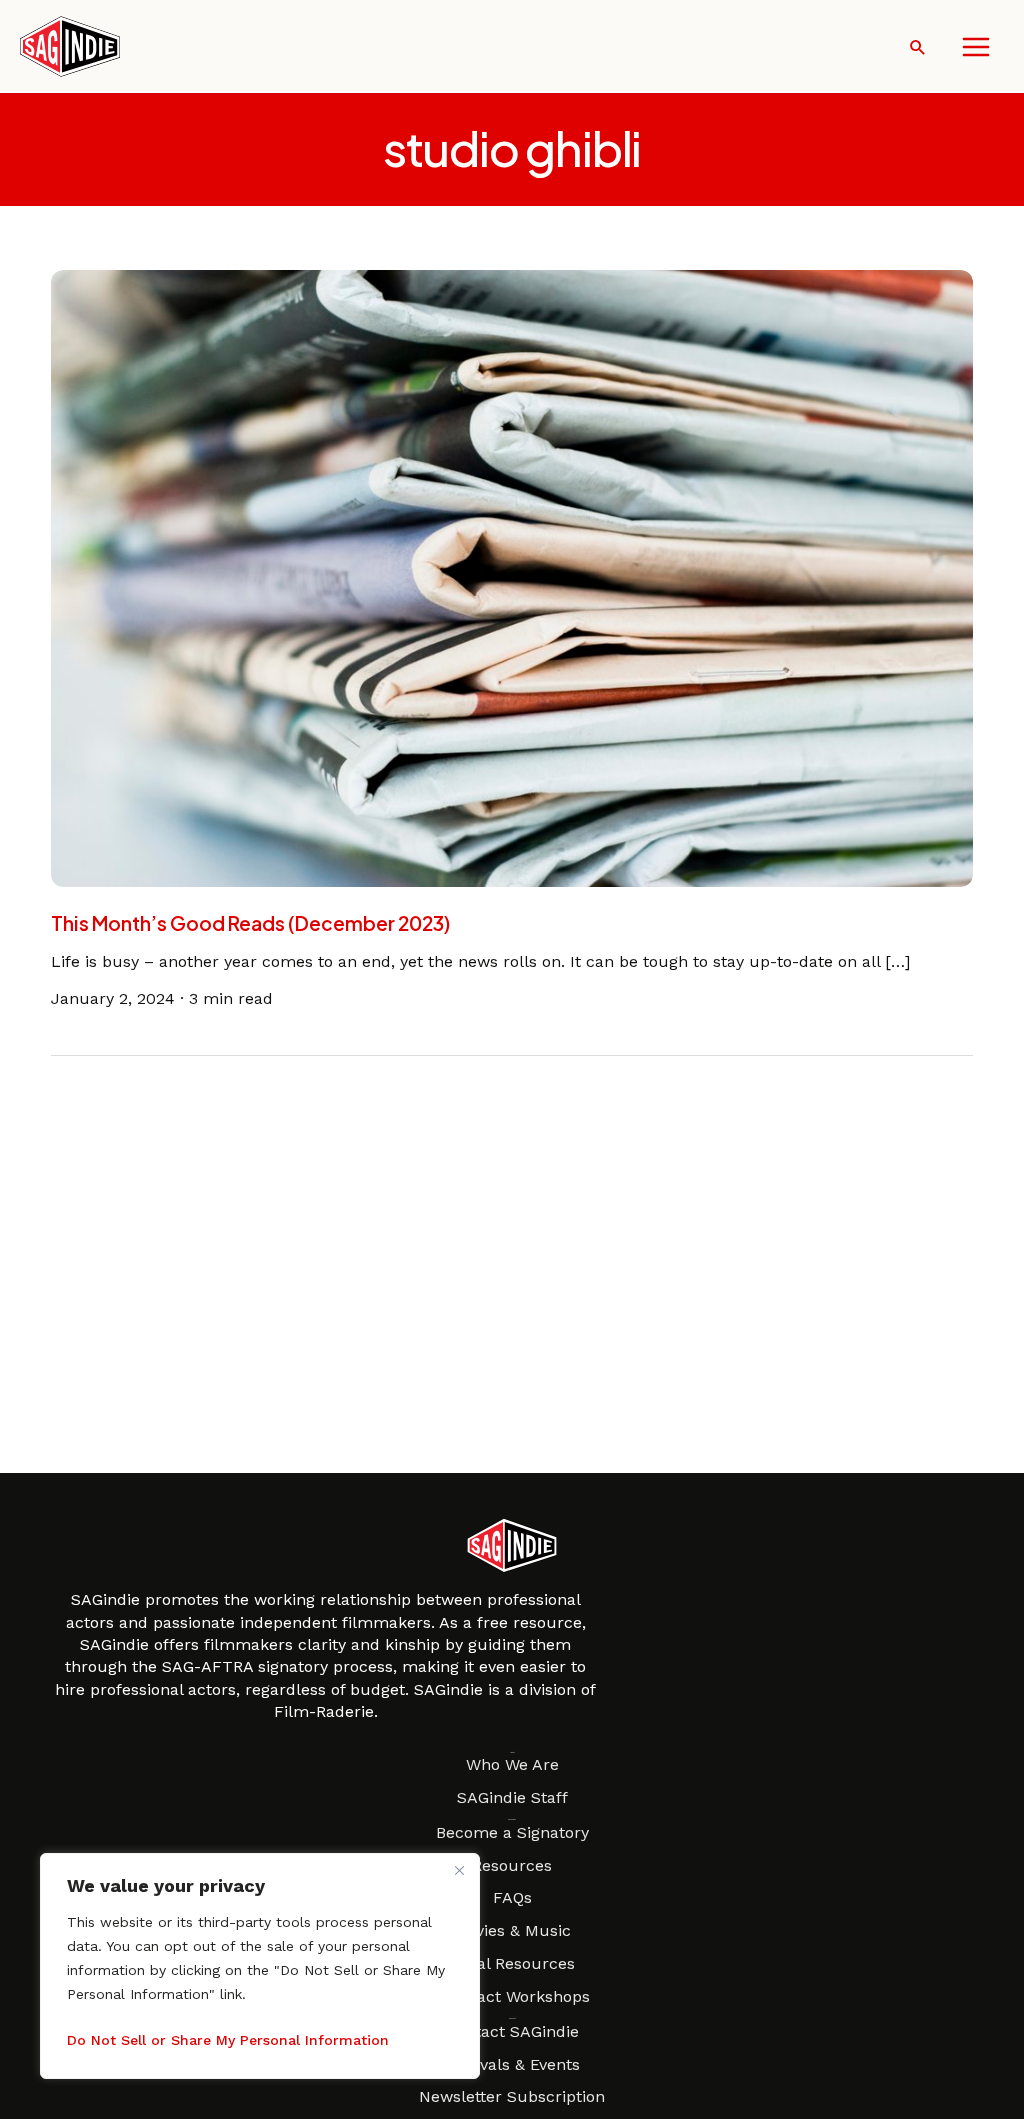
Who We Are (512, 1764)
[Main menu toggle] (976, 47)
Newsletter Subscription (512, 2096)
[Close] (459, 1870)
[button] (918, 47)
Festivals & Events (512, 2064)
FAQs (512, 1897)
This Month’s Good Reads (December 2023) (250, 923)
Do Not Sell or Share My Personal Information (228, 2040)
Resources (512, 1865)
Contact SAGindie (512, 2031)
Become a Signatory (512, 1832)
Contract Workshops (512, 1996)
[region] (260, 1966)
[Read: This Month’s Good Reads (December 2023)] (512, 576)
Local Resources (512, 1963)
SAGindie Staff (512, 1797)
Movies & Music (512, 1930)
